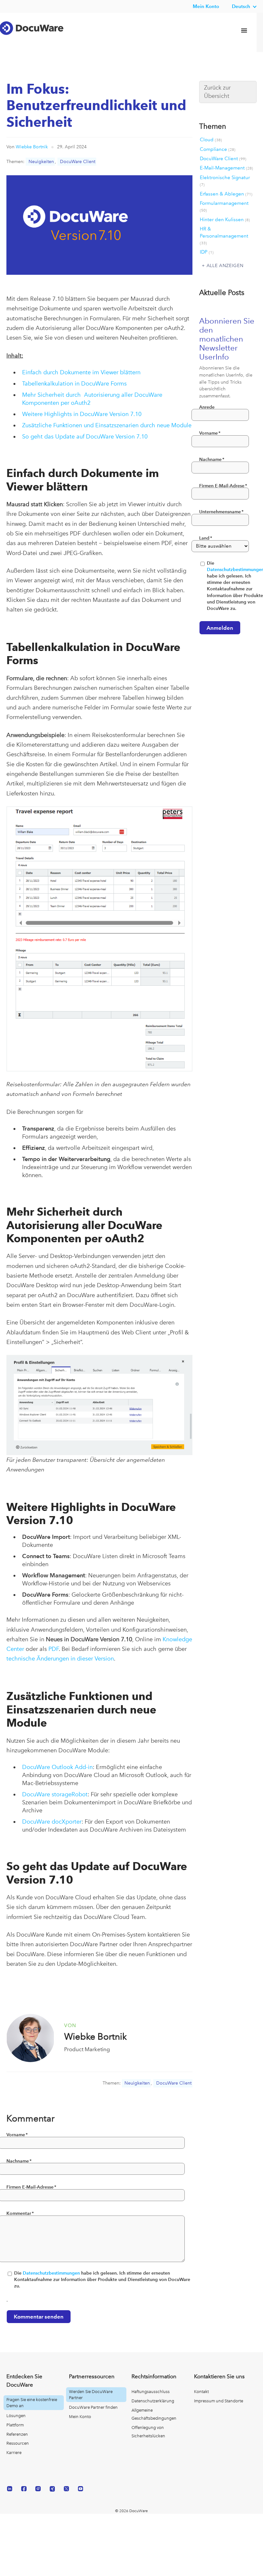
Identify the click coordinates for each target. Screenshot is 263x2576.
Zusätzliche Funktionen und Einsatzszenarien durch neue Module (107, 425)
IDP (207, 252)
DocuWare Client (78, 161)
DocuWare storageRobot (55, 1794)
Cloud (211, 140)
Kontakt (201, 2392)
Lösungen (16, 2416)
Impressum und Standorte (219, 2401)
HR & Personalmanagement (224, 236)
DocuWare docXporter (52, 1821)
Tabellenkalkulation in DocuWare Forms (74, 383)
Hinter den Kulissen (225, 220)
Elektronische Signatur (225, 181)
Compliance (218, 149)
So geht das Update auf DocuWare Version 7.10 (85, 436)
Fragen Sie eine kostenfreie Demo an (32, 2403)
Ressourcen (18, 2443)
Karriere (14, 2453)
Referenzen (17, 2434)
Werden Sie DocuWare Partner (91, 2395)
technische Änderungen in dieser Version (60, 1658)
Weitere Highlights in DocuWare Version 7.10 (82, 414)
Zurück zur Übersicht (217, 92)
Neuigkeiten (41, 161)
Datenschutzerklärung (153, 2401)
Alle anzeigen (225, 265)
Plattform (15, 2425)
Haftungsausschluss (151, 2392)
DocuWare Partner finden (93, 2407)
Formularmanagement (224, 206)
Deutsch (241, 6)
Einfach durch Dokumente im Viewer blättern (81, 372)
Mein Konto (206, 6)
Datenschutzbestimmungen (51, 2273)
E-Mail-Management (226, 168)
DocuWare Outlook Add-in (57, 1767)
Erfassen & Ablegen (226, 194)
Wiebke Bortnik (32, 147)
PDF (54, 1649)
